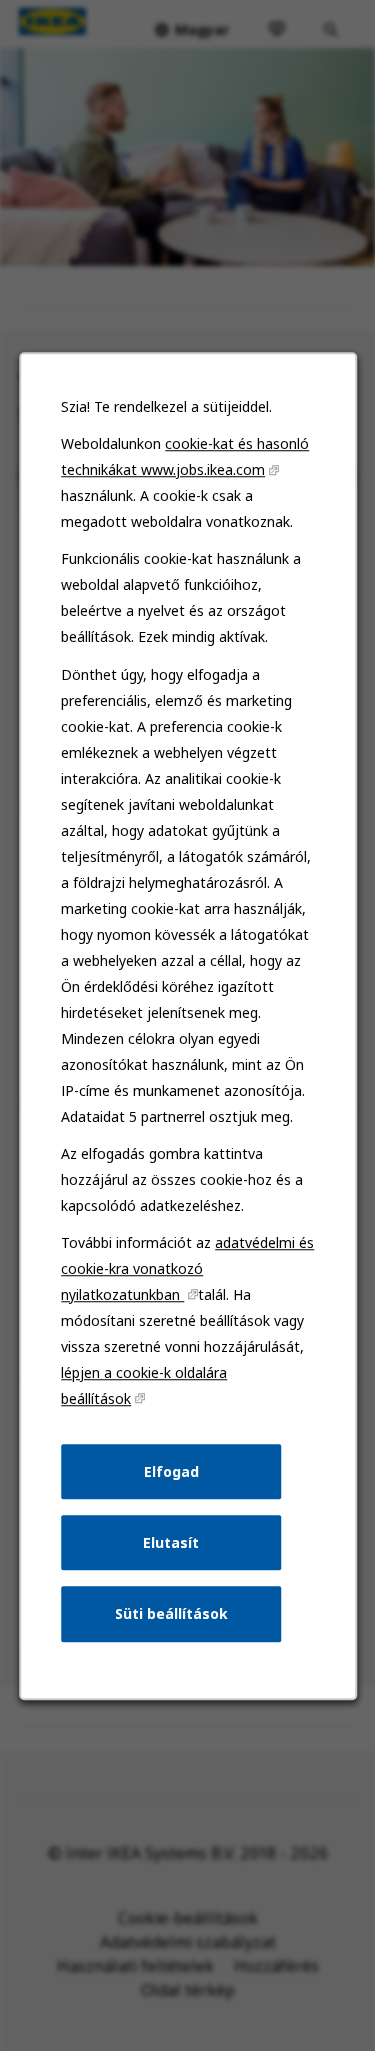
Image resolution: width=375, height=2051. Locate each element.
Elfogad (170, 1470)
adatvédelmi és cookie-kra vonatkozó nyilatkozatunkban (187, 1268)
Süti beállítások (170, 1613)
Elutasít (171, 1541)
